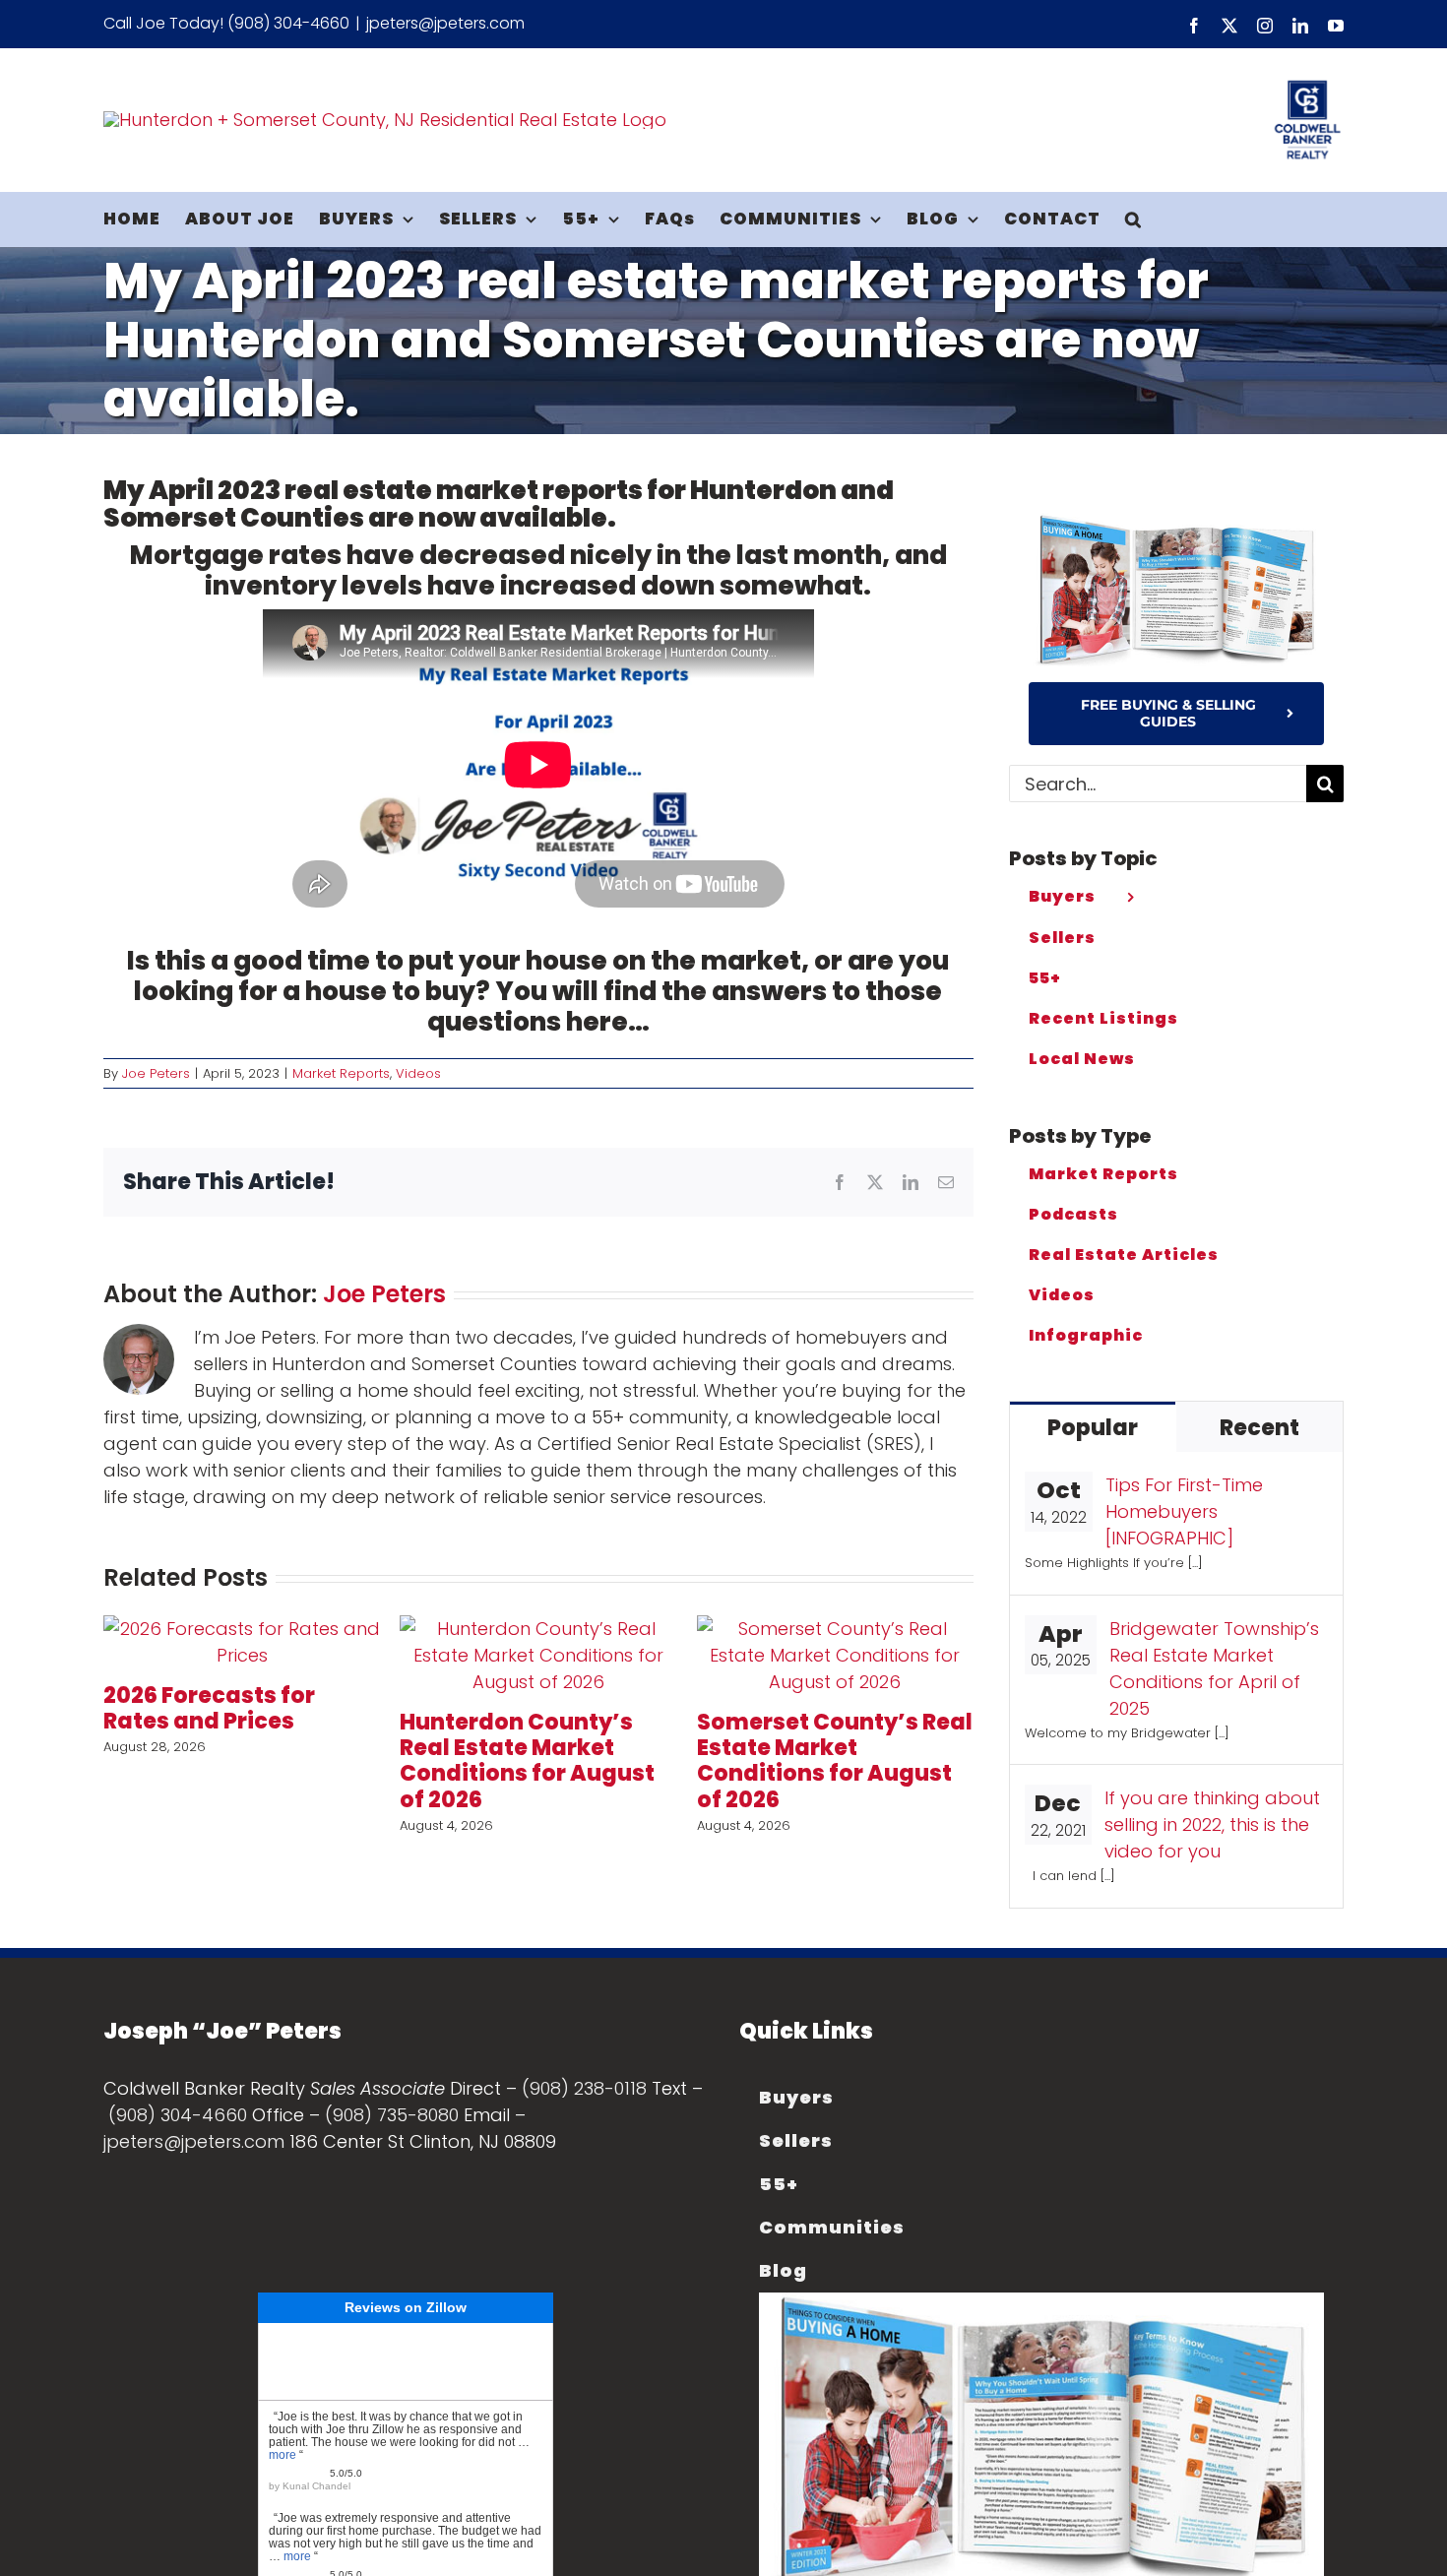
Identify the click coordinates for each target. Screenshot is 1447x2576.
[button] (1133, 219)
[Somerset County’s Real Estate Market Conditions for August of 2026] (835, 1629)
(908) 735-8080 (392, 2115)
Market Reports (341, 1073)
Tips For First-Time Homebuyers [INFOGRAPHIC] (1184, 1511)
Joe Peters (156, 1073)
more (283, 2455)
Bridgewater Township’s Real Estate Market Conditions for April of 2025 (1214, 1668)
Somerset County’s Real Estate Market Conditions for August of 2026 (835, 1761)
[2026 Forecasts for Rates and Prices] (242, 1629)
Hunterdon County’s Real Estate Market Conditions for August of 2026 (527, 1761)
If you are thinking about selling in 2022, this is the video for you (1212, 1824)
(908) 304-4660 (178, 2115)
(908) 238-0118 (584, 2088)
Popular (1093, 1428)
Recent (1259, 1428)
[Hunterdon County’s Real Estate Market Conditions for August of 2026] (538, 1629)
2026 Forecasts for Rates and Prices (209, 1708)
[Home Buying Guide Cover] (1176, 521)
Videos (418, 1073)
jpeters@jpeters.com (445, 23)
